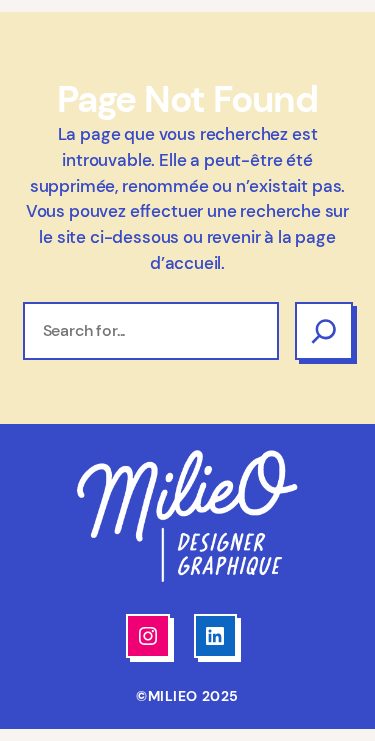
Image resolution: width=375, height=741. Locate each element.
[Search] (324, 331)
